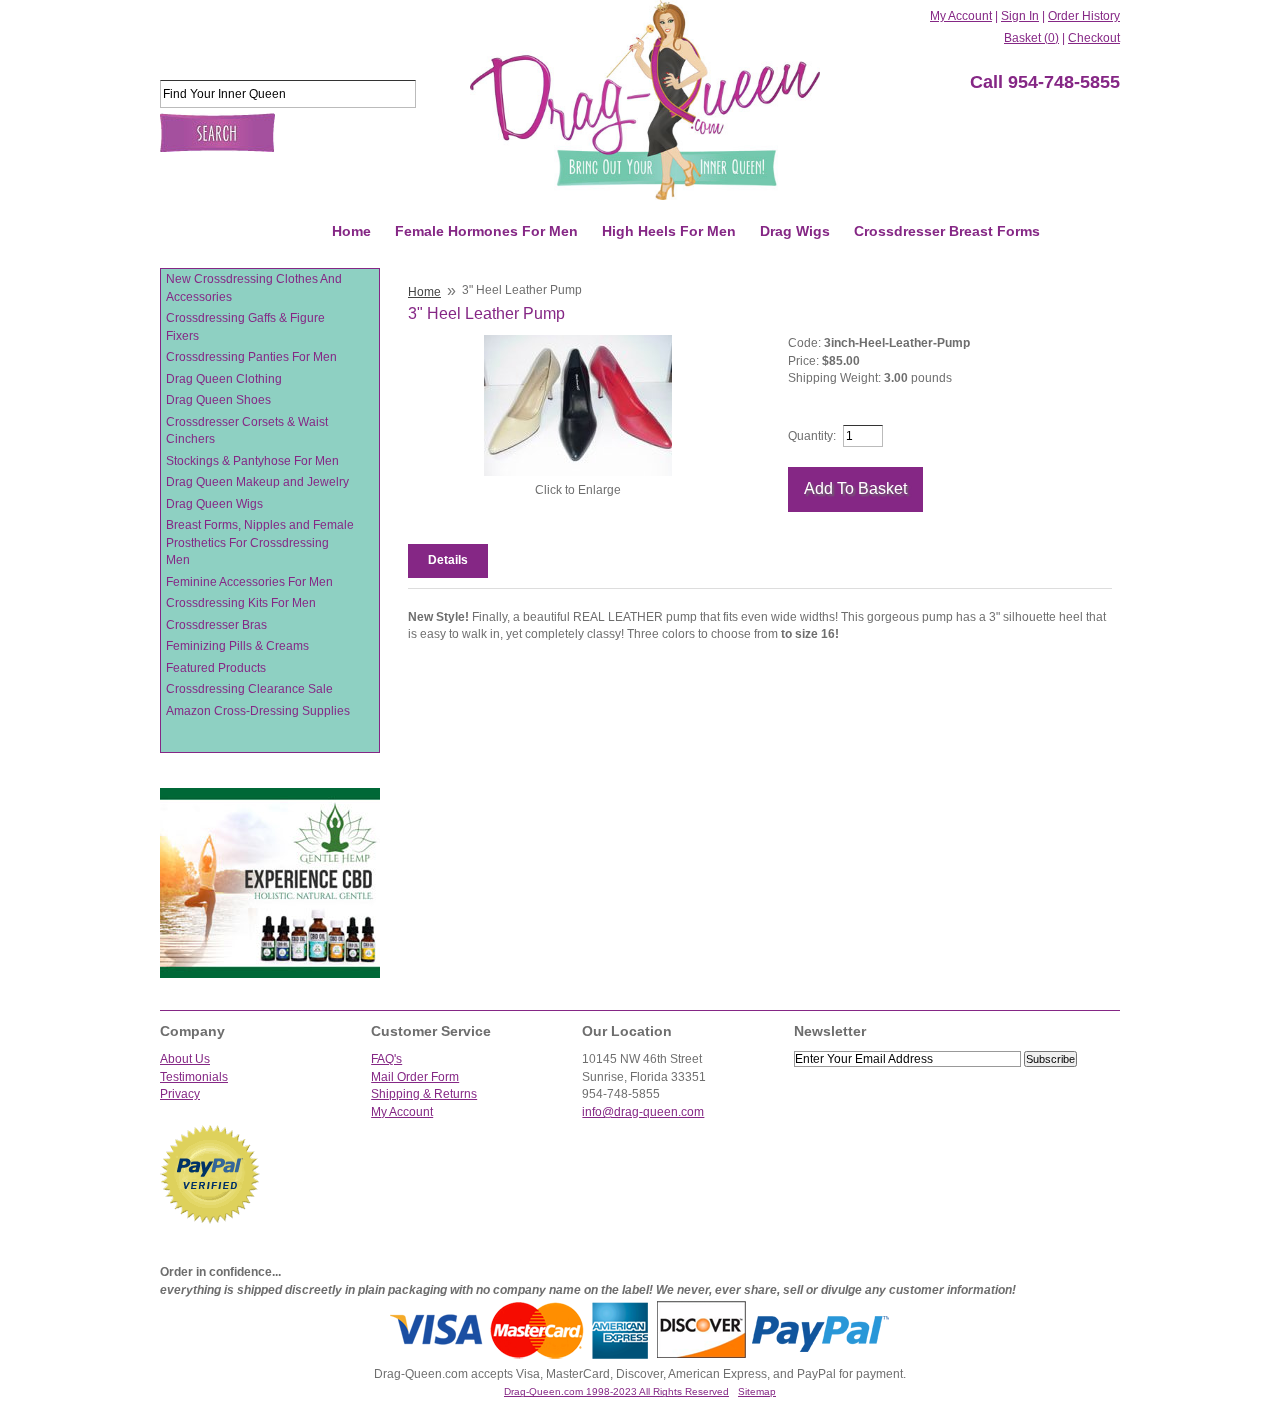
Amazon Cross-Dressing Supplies (258, 711)
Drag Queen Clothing (224, 379)
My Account (961, 16)
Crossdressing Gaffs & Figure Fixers (245, 327)
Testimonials (194, 1077)
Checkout (1094, 38)
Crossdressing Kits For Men (241, 603)
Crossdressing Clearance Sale (249, 689)
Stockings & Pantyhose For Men (252, 461)
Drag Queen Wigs (214, 504)
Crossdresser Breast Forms (947, 231)
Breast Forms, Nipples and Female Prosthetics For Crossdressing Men (260, 542)
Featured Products (216, 668)
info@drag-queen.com (643, 1112)
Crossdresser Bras (216, 625)
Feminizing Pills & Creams (237, 646)
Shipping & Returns (424, 1094)
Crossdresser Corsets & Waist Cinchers (247, 431)
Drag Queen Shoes (218, 400)
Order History (1084, 16)
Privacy (180, 1094)
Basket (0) (1031, 38)
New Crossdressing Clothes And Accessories (254, 288)
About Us (185, 1059)
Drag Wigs (795, 231)
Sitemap (757, 1391)
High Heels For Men (669, 231)
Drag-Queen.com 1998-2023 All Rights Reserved (616, 1391)
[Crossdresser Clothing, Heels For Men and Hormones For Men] (645, 100)
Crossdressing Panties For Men (251, 357)
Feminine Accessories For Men (249, 582)
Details (448, 560)
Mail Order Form (415, 1077)
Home (351, 231)
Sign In (1020, 16)
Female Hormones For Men (486, 231)
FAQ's (386, 1059)
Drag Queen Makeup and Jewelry (257, 482)
